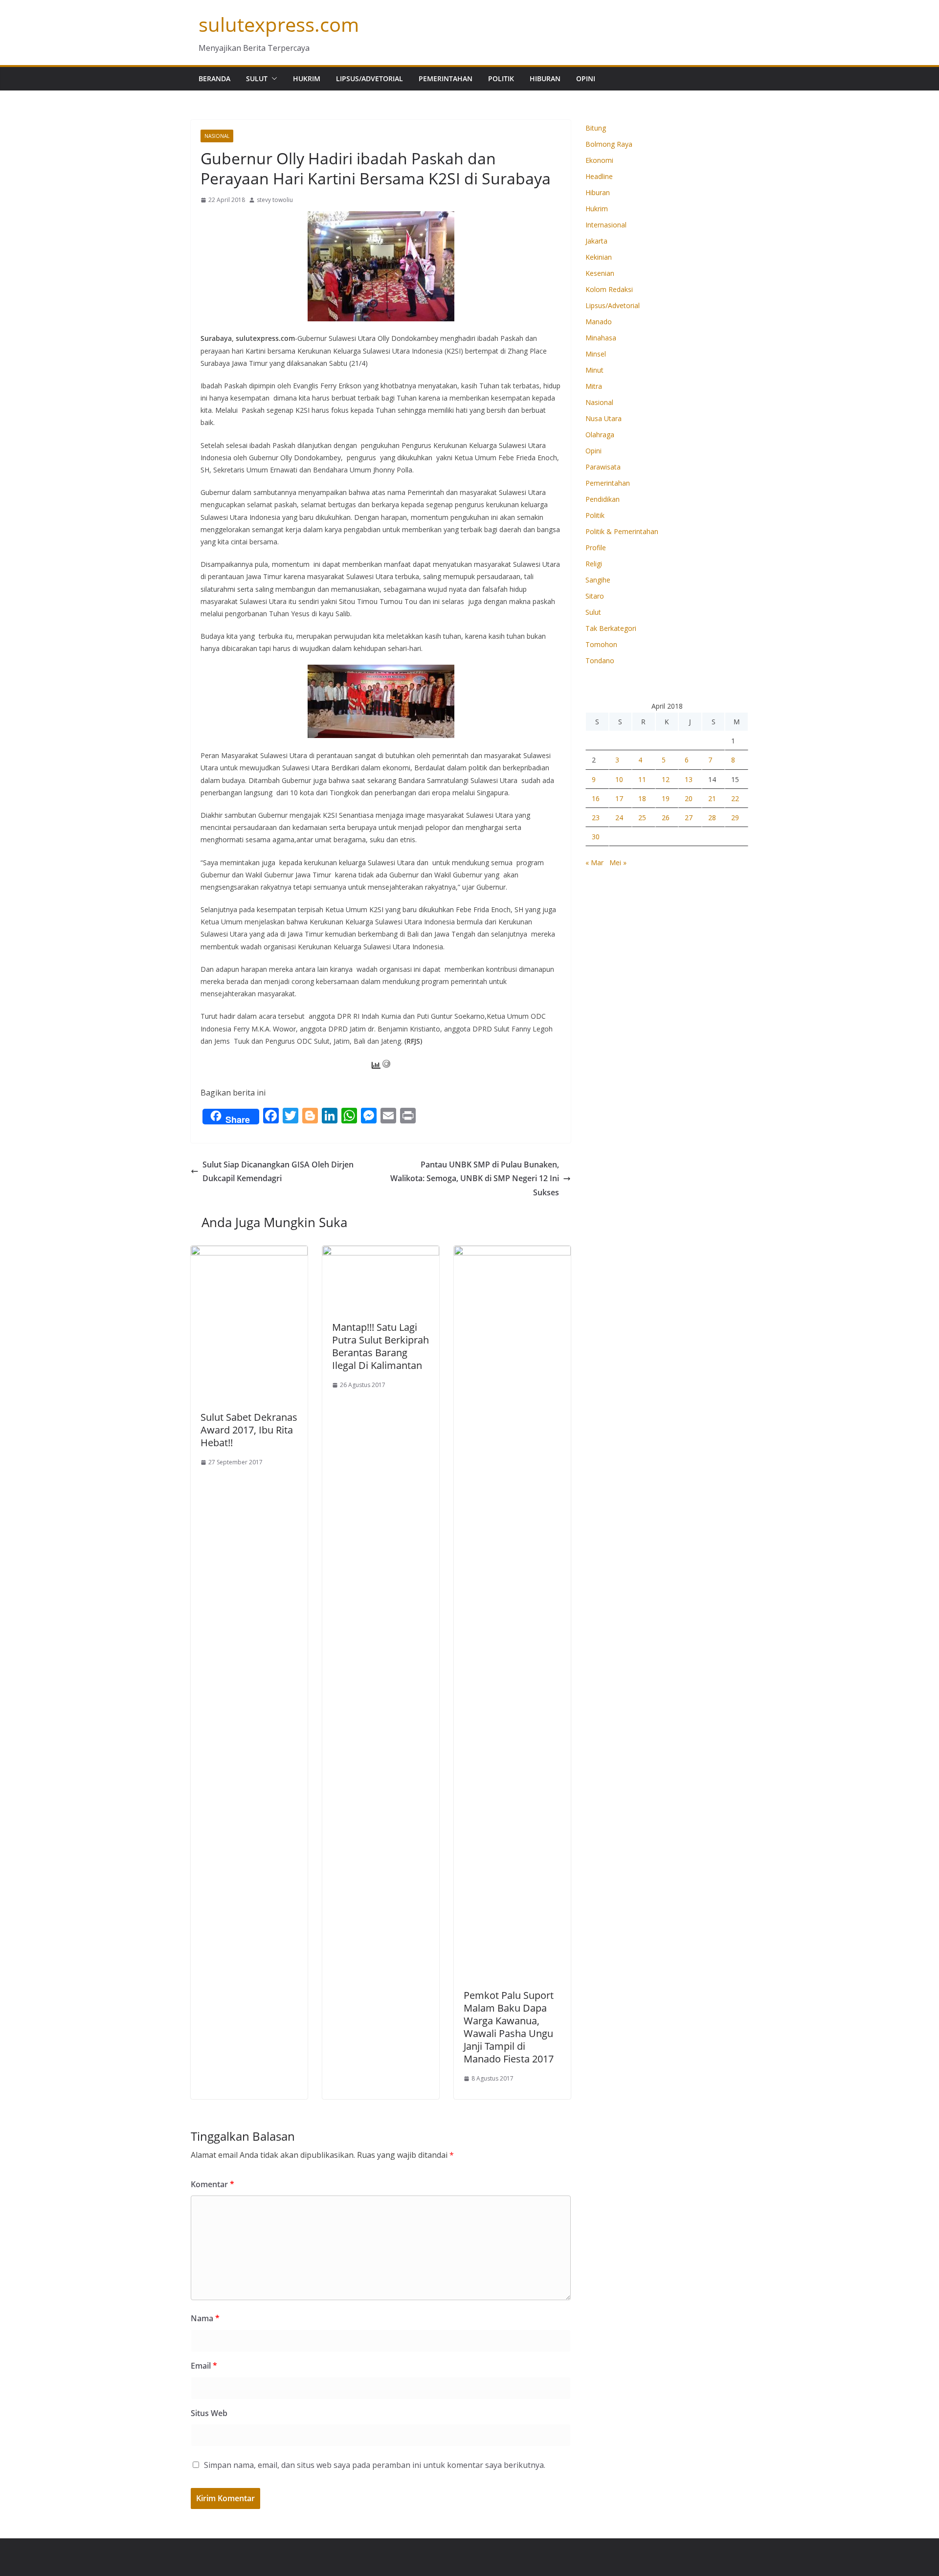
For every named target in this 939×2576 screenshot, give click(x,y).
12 (666, 779)
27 (689, 818)
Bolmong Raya (609, 144)
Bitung (596, 128)
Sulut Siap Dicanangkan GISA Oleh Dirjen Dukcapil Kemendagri (278, 1172)
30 (596, 837)
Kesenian (600, 273)
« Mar (594, 862)
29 (735, 818)
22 (735, 798)
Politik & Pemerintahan (622, 531)
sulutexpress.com (279, 24)
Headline (599, 176)
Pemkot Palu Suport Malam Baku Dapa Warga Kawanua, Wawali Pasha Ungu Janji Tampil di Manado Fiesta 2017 (509, 2027)
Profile (596, 548)
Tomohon (601, 644)
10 (619, 779)
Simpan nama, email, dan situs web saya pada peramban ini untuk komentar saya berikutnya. (375, 2465)
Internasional (606, 225)
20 (689, 798)
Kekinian (599, 257)
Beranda (214, 78)
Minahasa (601, 338)
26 (666, 818)
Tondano (600, 661)
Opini (586, 78)
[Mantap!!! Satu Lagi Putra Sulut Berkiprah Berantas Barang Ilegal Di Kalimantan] (381, 1253)
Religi (594, 564)
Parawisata (603, 467)
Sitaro (595, 596)
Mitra (594, 386)
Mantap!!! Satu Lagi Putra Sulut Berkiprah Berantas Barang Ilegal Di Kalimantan (380, 1346)
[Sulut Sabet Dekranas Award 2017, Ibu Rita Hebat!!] (249, 1253)
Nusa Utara (604, 418)
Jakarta (596, 241)
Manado (599, 322)
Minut (594, 370)
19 (666, 798)
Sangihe (598, 580)
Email (204, 2366)
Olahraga (600, 435)
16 (596, 798)
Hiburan (545, 78)
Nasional (217, 136)
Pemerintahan (446, 78)
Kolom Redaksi (609, 289)
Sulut (257, 78)
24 (619, 818)
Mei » (618, 862)
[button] (272, 79)
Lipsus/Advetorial (369, 78)
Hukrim (307, 78)
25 (642, 818)
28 (712, 818)
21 (712, 798)
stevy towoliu (275, 200)
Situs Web (209, 2413)
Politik (501, 78)
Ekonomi (599, 160)
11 (642, 779)
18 (642, 798)
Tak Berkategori (611, 628)
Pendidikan (603, 499)
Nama (205, 2318)
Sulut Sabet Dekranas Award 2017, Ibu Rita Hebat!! (249, 1430)
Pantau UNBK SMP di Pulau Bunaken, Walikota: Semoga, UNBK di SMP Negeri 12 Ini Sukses (475, 1179)
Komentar (212, 2184)
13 (689, 779)
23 (596, 818)
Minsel (596, 354)
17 (619, 798)
